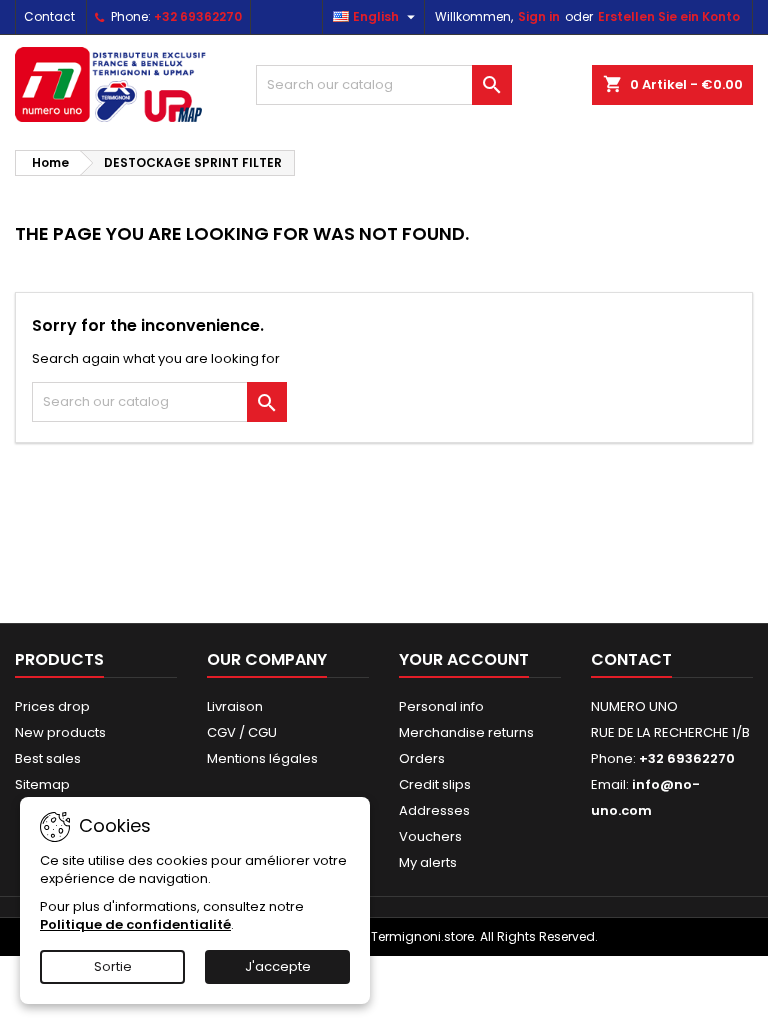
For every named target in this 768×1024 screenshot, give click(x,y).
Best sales (48, 758)
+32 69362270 (198, 16)
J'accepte (278, 966)
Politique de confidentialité (135, 924)
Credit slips (435, 784)
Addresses (434, 810)
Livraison (235, 706)
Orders (422, 758)
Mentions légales (262, 758)
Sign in (539, 16)
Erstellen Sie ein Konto (669, 16)
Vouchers (430, 836)
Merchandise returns (466, 732)
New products (60, 732)
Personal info (441, 706)
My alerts (428, 862)
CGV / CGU (242, 732)
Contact (49, 16)
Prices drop (52, 706)
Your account (464, 659)
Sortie (113, 966)
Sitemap (42, 784)
